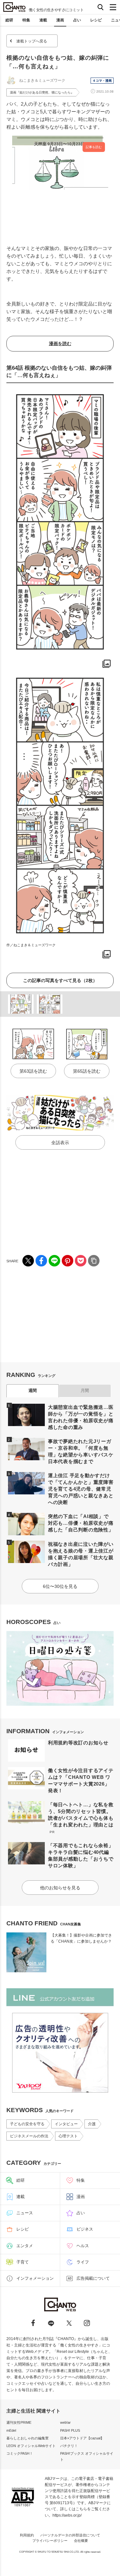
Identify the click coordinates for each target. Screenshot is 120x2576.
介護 (92, 2124)
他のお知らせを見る (60, 1888)
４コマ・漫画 (102, 81)
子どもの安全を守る (27, 2124)
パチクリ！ (69, 2446)
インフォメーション (35, 2278)
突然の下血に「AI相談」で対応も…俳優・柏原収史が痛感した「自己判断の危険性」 (81, 1523)
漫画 (60, 20)
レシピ (96, 20)
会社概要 (81, 2541)
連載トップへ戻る (32, 41)
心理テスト (68, 2136)
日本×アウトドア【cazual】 (82, 2438)
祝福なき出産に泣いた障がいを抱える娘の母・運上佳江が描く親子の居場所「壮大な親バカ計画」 (81, 1554)
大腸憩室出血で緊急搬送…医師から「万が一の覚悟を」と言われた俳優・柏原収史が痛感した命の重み (81, 1417)
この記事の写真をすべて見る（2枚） (60, 980)
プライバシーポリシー (50, 2541)
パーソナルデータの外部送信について (70, 2535)
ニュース (25, 2213)
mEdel (11, 2430)
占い (77, 20)
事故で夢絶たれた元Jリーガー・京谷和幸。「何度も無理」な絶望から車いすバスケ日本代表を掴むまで (81, 1451)
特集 (26, 20)
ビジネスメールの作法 (29, 2136)
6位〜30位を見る (60, 1586)
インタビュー (66, 2124)
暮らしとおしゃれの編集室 (28, 2438)
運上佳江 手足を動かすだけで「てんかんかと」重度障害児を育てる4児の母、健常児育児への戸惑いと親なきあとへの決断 (81, 1489)
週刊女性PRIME (19, 2422)
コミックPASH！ (20, 2453)
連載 (43, 20)
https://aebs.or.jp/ (67, 2515)
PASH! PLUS (70, 2430)
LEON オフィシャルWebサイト (31, 2446)
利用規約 (27, 2535)
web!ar (65, 2422)
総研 (9, 20)
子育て (23, 2262)
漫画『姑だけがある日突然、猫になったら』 (42, 92)
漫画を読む (60, 344)
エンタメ (25, 2246)
